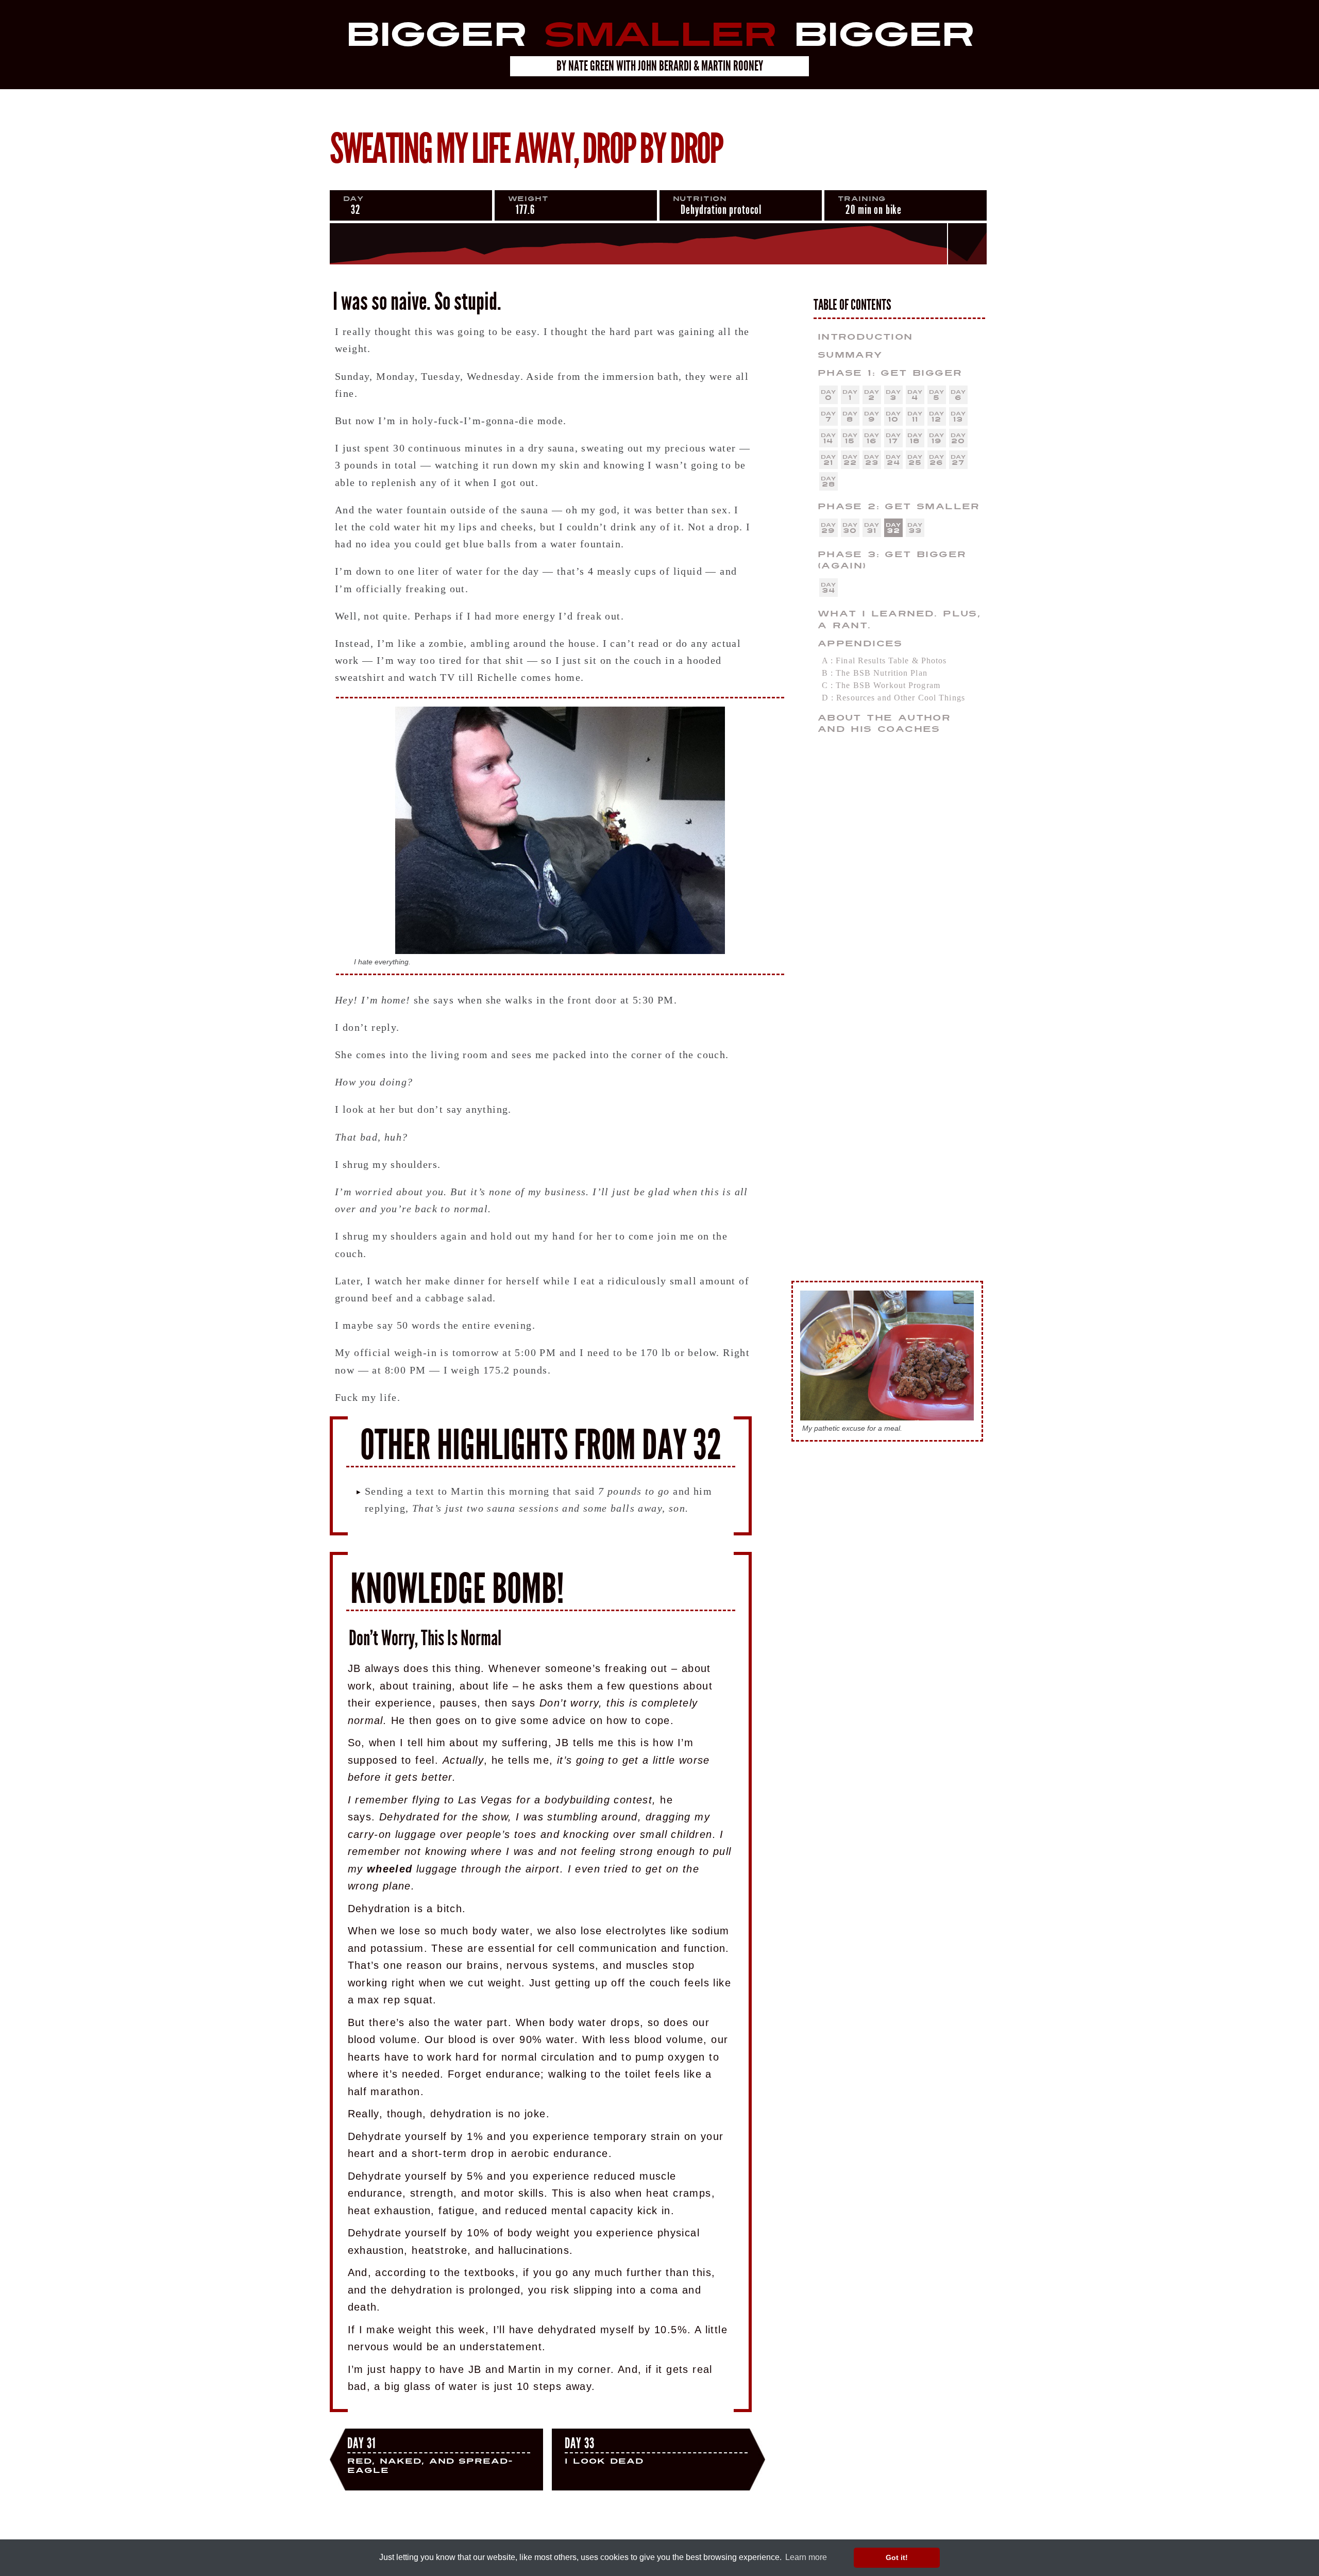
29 (828, 531)
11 (915, 419)
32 (893, 531)
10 (893, 419)
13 (958, 419)
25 (915, 463)
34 (828, 590)
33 (915, 531)
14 (828, 441)
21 (828, 463)
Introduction (865, 337)
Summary (850, 355)
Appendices (860, 643)
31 (872, 531)
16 (872, 441)
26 (936, 463)
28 (828, 484)
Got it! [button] (897, 2557)
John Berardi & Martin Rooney (700, 66)
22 (850, 463)
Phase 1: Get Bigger (890, 373)
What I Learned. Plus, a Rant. (899, 620)
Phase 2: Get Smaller (899, 506)
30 (850, 531)
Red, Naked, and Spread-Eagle (430, 2456)
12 (936, 419)
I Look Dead (604, 2451)
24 (893, 463)
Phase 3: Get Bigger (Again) (892, 560)
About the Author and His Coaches (884, 724)
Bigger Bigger (659, 35)
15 (850, 441)
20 (958, 441)
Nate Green (591, 66)
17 (893, 441)
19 (937, 441)
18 (915, 441)
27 (958, 463)
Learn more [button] (806, 2557)
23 (872, 463)
